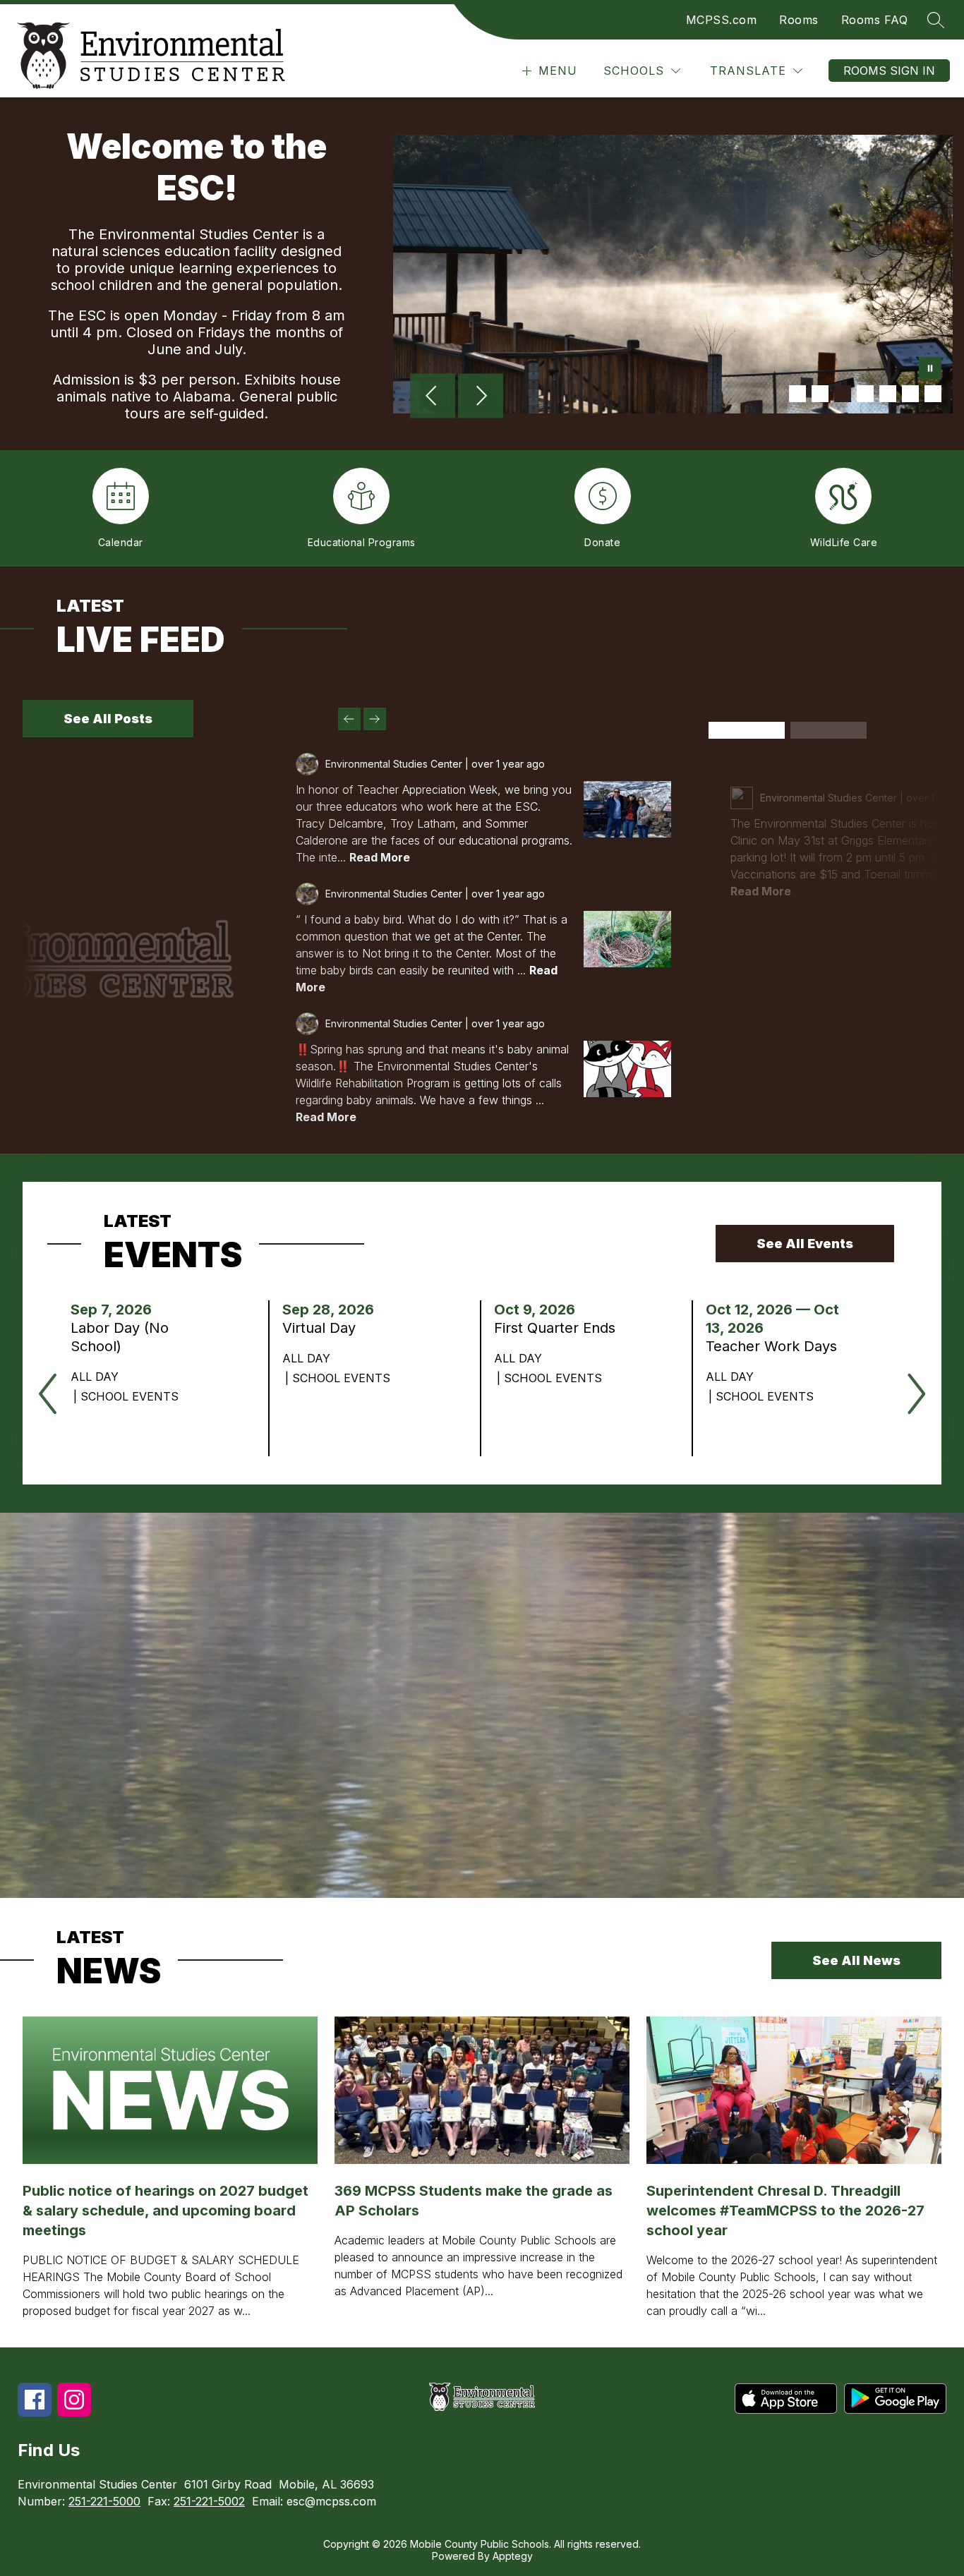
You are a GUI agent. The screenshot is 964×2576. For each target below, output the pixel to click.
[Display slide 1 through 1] (747, 730)
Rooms (799, 20)
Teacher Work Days (778, 1346)
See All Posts (108, 719)
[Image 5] (888, 394)
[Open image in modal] (627, 809)
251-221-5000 (104, 2501)
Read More (380, 857)
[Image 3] (843, 394)
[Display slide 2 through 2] (829, 730)
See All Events (805, 1244)
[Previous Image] (433, 397)
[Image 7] (933, 394)
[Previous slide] (349, 719)
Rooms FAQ (875, 20)
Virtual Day (323, 1328)
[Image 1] (797, 394)
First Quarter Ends (560, 1328)
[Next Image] (481, 397)
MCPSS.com (722, 20)
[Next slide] (375, 719)
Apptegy (513, 2556)
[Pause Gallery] (930, 370)
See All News (856, 1960)
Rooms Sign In (889, 71)
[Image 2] (820, 394)
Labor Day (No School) (120, 1337)
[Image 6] (910, 394)
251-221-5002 (209, 2501)
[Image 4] (865, 394)
